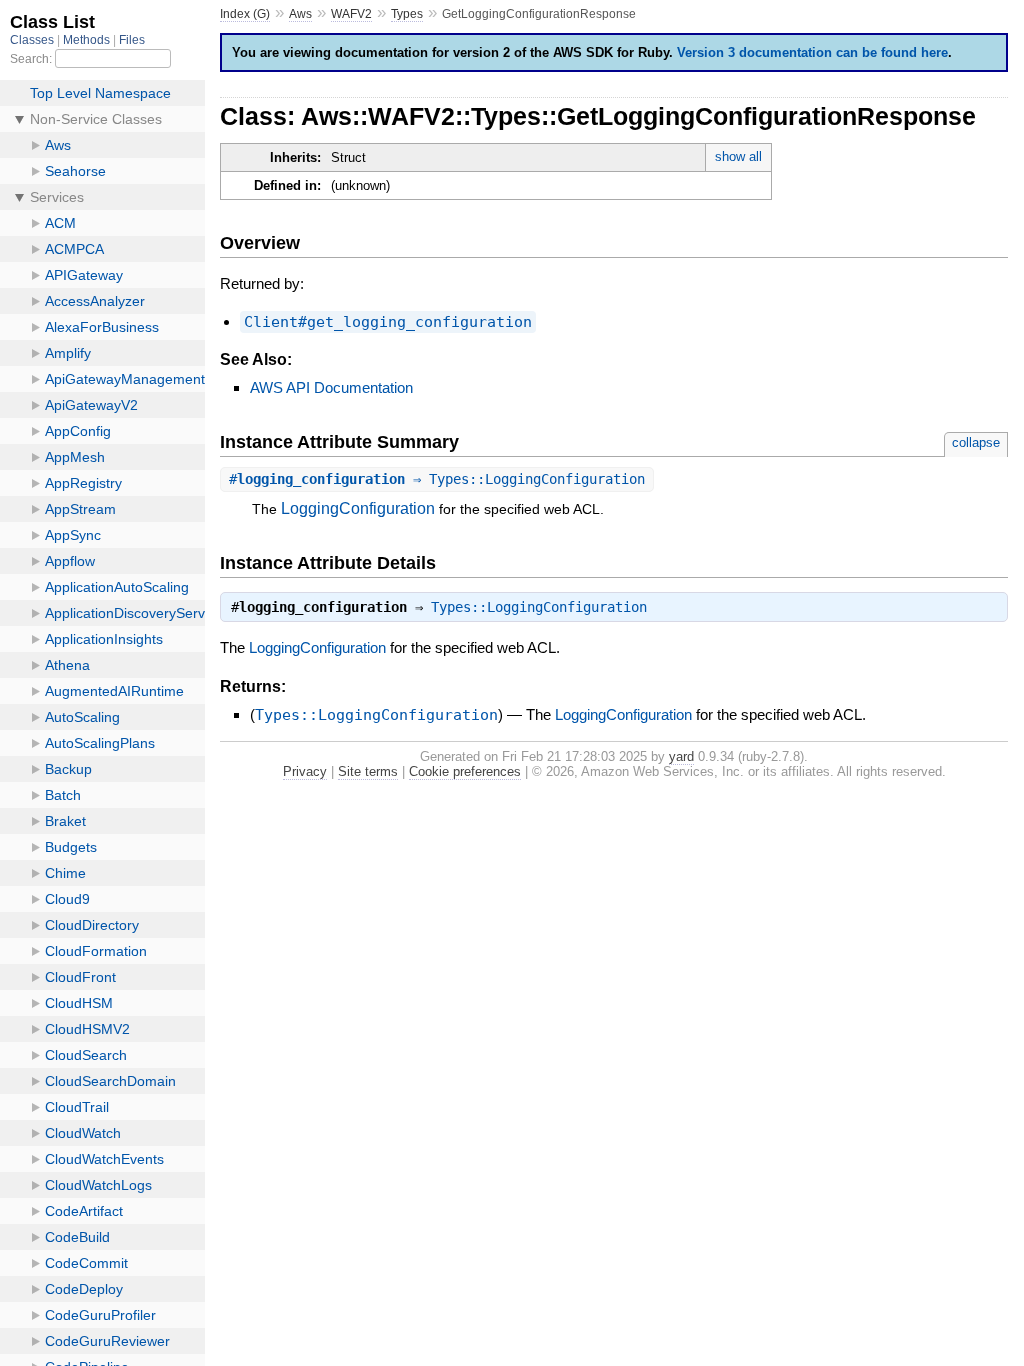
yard (681, 756)
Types (407, 14)
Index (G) (245, 14)
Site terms (368, 771)
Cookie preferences (465, 771)
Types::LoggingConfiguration (539, 607)
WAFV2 (351, 14)
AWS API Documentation (331, 387)
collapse (976, 442)
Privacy (305, 771)
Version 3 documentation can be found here (812, 52)
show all (738, 156)
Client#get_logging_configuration (388, 322)
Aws (300, 14)
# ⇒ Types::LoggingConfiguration (437, 479)
